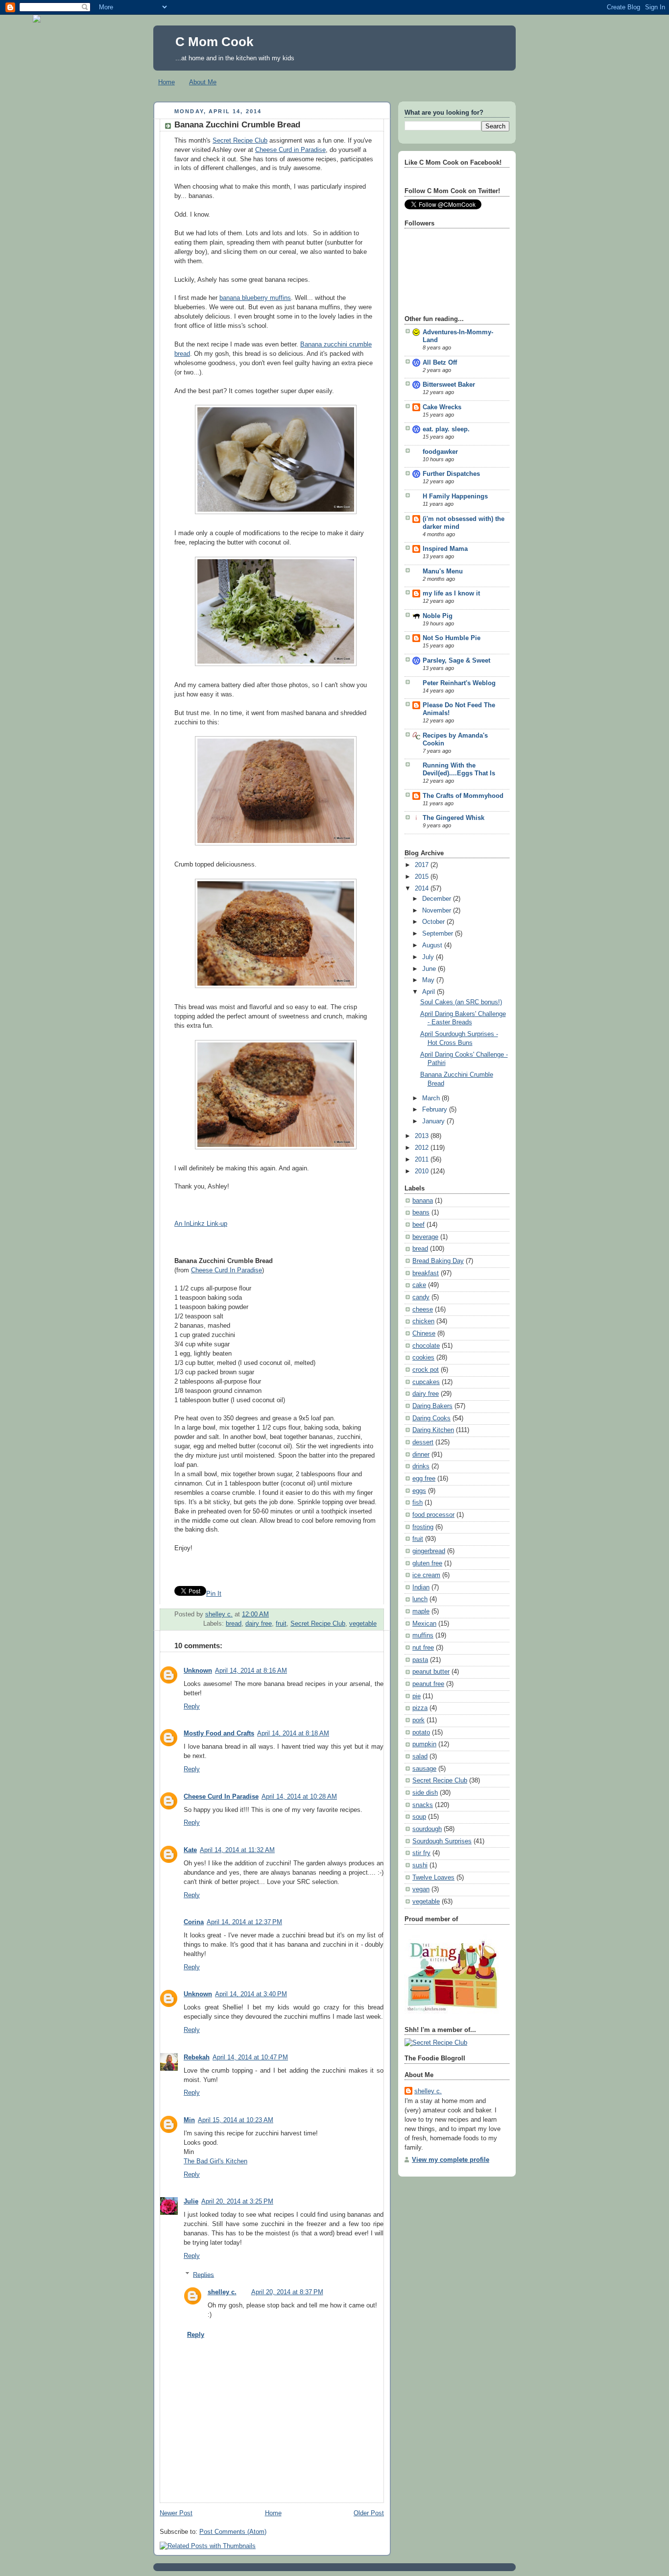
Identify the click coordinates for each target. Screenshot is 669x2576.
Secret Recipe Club (240, 141)
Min (189, 2120)
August (433, 945)
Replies (203, 2275)
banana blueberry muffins (255, 298)
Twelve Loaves (433, 1878)
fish (418, 1503)
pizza (420, 1708)
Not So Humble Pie (452, 638)
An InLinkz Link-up (201, 1224)
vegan (421, 1889)
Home (167, 82)
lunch (420, 1599)
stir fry (421, 1853)
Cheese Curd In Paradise (227, 1270)
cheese (423, 1310)
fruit (281, 1624)
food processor (433, 1515)
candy (421, 1297)
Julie (191, 2202)
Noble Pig (438, 616)
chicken (423, 1321)
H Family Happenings (455, 496)
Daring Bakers (432, 1406)
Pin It (214, 1594)
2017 (423, 865)
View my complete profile (451, 2160)
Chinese (424, 1334)
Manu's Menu (443, 571)
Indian (421, 1587)
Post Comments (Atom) (233, 2532)
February (436, 1110)
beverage (425, 1237)
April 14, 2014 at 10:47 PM (250, 2057)
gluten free (427, 1563)
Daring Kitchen (433, 1430)
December (438, 899)
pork (418, 1720)
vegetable (363, 1624)
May (429, 980)
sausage (424, 1769)
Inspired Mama (445, 549)
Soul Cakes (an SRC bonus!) (461, 1002)
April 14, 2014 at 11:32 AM (237, 1850)
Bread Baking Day (438, 1261)
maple (421, 1611)
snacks (423, 1805)
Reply (192, 1707)
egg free (424, 1479)
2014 (423, 889)
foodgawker (440, 452)
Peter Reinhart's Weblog (459, 683)
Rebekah (197, 2057)
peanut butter (431, 1672)
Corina (194, 1922)
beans (421, 1213)
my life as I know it (451, 594)
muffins (423, 1635)
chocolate (426, 1346)
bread (234, 1624)
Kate (190, 1850)
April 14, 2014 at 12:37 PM (244, 1922)
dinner (421, 1455)
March (432, 1098)
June (430, 969)
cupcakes (426, 1382)
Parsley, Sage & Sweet (456, 661)
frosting (423, 1527)
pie (417, 1696)
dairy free (259, 1624)
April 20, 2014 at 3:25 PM (237, 2202)
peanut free (428, 1684)
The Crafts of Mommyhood (463, 796)
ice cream (426, 1575)
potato (421, 1733)
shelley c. (219, 1614)
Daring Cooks (431, 1418)
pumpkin (424, 1744)
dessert (423, 1442)
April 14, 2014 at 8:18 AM (293, 1734)
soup (419, 1817)
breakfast (426, 1273)
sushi (420, 1865)
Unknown (198, 1671)
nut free (423, 1648)
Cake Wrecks (442, 407)
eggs (419, 1491)
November (438, 911)
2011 (423, 1160)
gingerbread (429, 1551)
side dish (425, 1793)
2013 (423, 1136)
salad (420, 1757)
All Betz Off (440, 363)
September (439, 934)
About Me (203, 82)
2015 (423, 877)
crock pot (426, 1370)
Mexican (424, 1624)
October (434, 922)
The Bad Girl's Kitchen (215, 2161)
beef (418, 1225)
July (429, 957)
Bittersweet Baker (449, 385)
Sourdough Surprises (442, 1841)
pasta (420, 1660)
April (430, 992)
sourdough (427, 1829)
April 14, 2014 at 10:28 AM (299, 1797)
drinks (421, 1466)
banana (423, 1201)
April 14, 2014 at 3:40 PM (251, 1994)
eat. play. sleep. (446, 429)
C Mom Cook (214, 42)
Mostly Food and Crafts (219, 1734)
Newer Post (176, 2513)
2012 (423, 1148)
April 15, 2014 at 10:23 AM (236, 2120)
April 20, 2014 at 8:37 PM (287, 2292)
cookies (423, 1358)
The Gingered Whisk (454, 818)
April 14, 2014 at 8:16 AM (251, 1671)
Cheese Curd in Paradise (290, 150)
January (434, 1121)
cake (419, 1285)
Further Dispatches (451, 474)
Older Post (369, 2513)
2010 (423, 1171)
